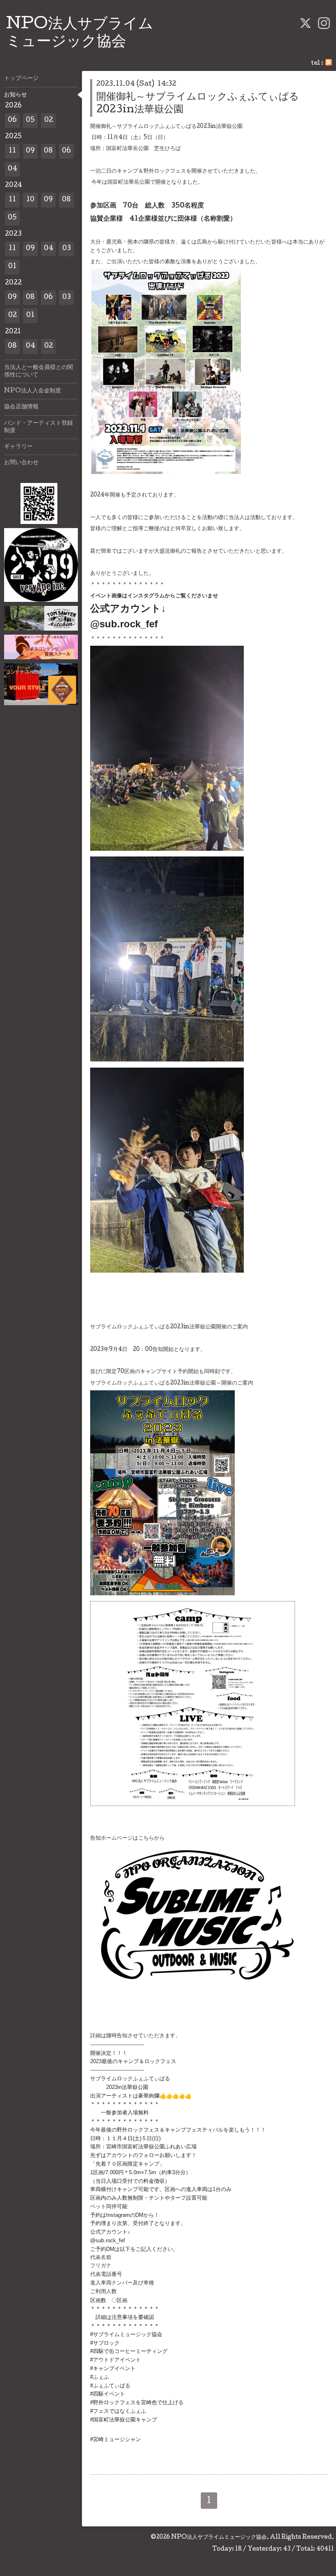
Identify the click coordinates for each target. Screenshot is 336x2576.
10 (30, 200)
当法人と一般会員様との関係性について (39, 371)
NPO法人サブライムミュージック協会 (219, 2537)
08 (48, 151)
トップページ (21, 79)
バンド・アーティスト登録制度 (39, 427)
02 (49, 120)
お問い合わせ (21, 463)
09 (30, 151)
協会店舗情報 (21, 407)
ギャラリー (18, 447)
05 (30, 120)
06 (12, 120)
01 (12, 267)
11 (12, 151)
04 (12, 169)
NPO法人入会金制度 (33, 391)
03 (67, 249)
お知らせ (16, 95)
